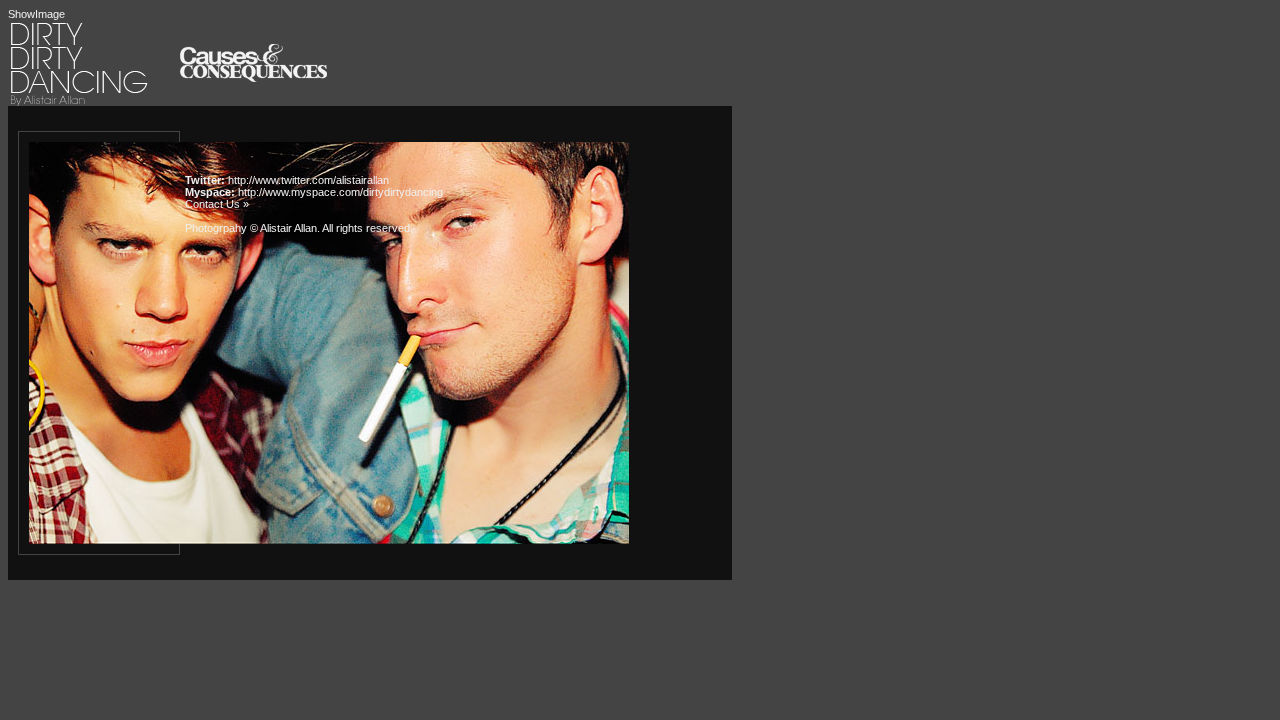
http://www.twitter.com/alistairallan (308, 180)
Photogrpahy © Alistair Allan (251, 228)
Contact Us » (217, 204)
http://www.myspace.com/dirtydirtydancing (340, 192)
